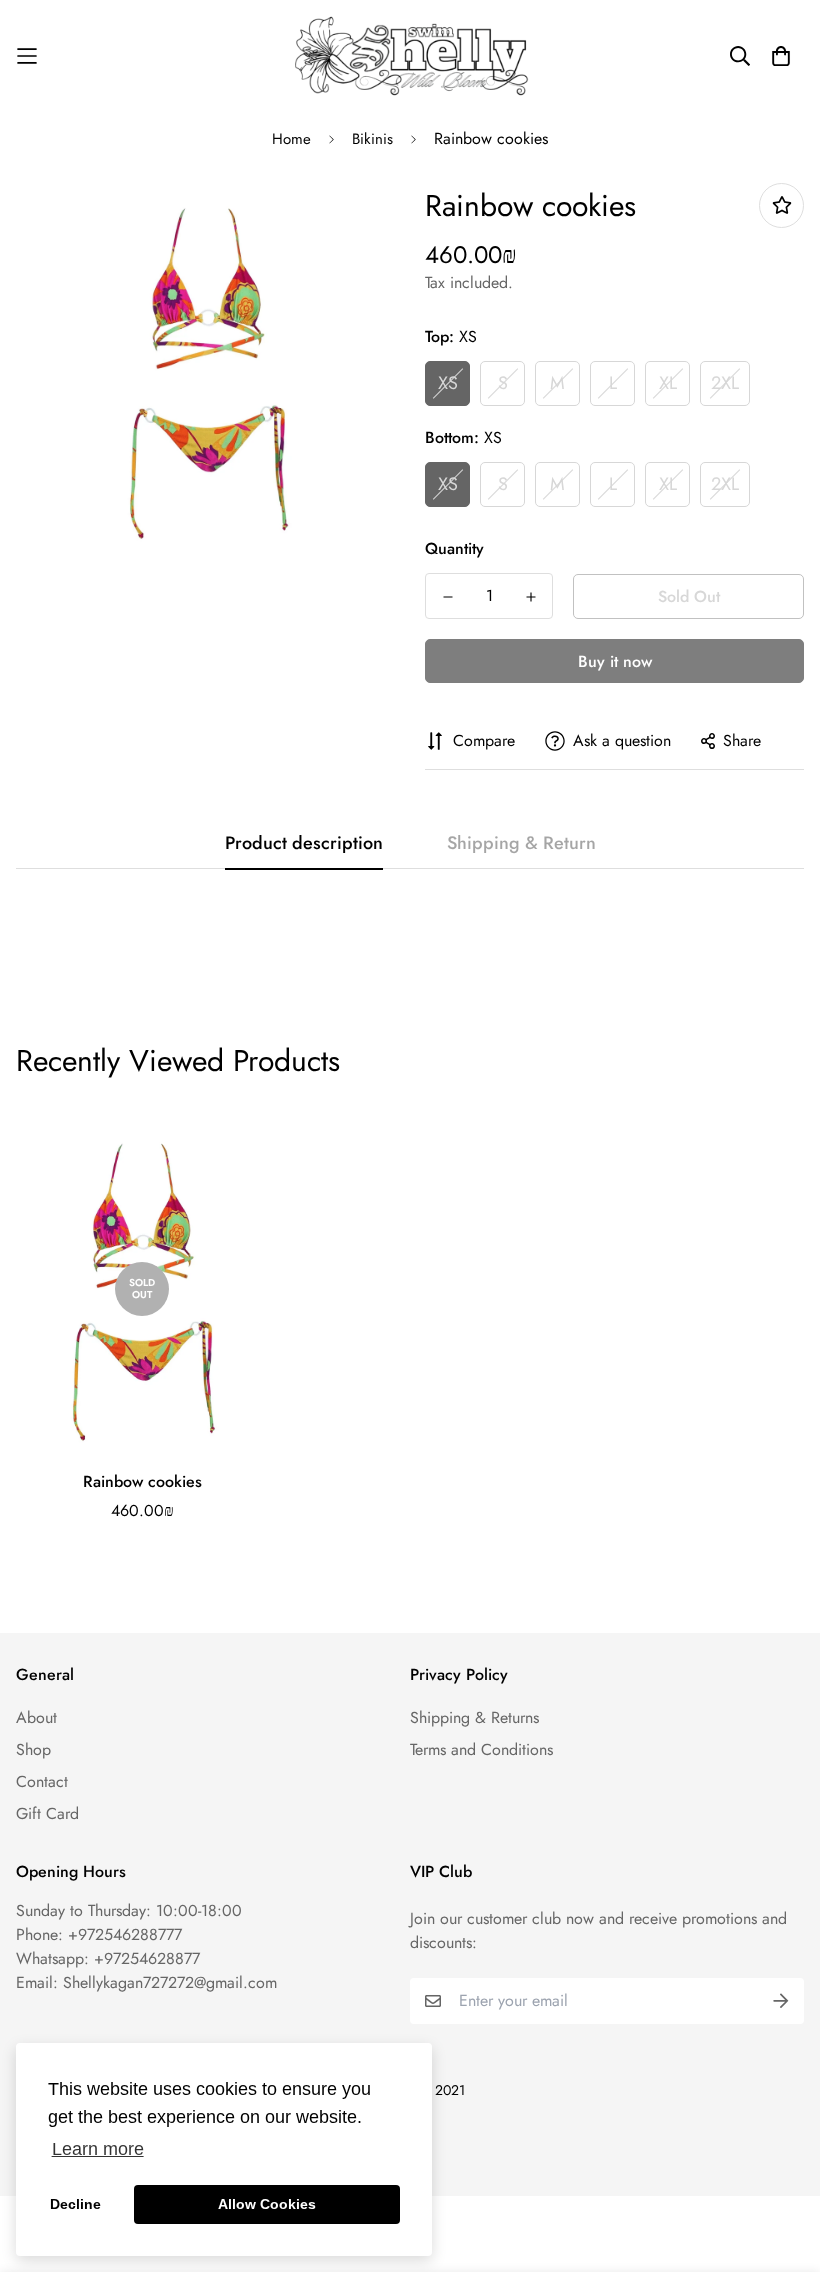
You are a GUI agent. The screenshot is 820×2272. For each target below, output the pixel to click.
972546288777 (130, 1934)
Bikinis (372, 139)
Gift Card (47, 1813)
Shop (33, 1749)
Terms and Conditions (481, 1749)
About (36, 1717)
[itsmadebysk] (410, 55)
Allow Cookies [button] (267, 2204)
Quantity (454, 548)
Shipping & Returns (474, 1717)
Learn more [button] (98, 2149)
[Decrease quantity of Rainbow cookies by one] (447, 597)
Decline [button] (75, 2204)
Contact (42, 1781)
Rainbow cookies (142, 1481)
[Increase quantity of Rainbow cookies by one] (530, 597)
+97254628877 (147, 1958)
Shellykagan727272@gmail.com (170, 1982)
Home (291, 139)
